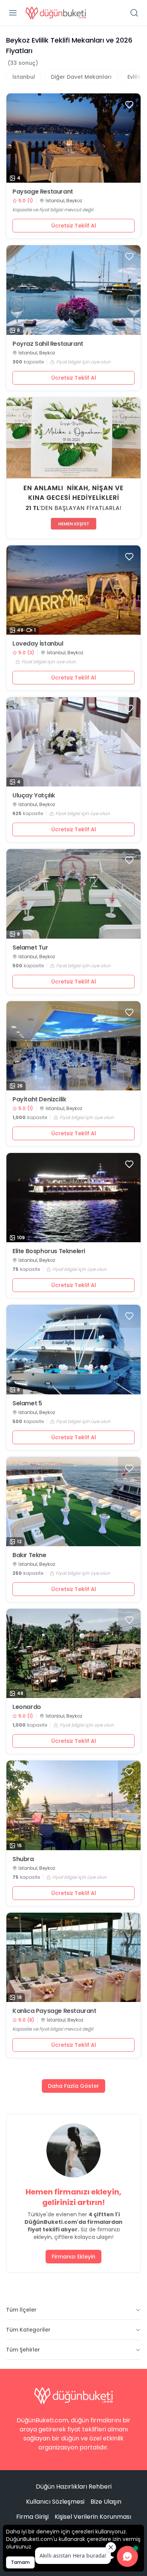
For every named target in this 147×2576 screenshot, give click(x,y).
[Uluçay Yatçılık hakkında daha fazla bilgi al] (73, 742)
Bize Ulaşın (106, 2502)
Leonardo (27, 1707)
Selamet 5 (27, 1403)
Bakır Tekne (29, 1555)
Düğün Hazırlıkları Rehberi (74, 2487)
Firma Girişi (32, 2517)
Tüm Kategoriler (28, 2330)
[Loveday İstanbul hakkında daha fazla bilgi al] (73, 590)
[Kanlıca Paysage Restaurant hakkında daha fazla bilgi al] (73, 1957)
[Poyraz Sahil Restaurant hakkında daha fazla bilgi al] (73, 290)
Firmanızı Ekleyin (73, 2257)
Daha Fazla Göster (73, 2086)
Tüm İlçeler (21, 2310)
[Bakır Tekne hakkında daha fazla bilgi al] (73, 1502)
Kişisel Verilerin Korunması (93, 2517)
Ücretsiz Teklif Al (74, 226)
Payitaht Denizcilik (39, 1099)
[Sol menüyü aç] (13, 13)
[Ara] (134, 13)
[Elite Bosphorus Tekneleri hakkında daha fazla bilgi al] (73, 1198)
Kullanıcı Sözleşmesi (55, 2502)
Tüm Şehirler (23, 2350)
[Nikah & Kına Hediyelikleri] (73, 468)
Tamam (20, 2562)
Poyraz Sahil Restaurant (48, 344)
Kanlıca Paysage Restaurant (54, 2011)
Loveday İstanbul (38, 644)
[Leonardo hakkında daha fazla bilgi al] (73, 1653)
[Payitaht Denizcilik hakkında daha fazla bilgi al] (73, 1046)
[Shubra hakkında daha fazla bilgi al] (73, 1805)
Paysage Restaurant (43, 192)
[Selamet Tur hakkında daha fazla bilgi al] (73, 894)
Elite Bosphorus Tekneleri (49, 1251)
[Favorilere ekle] (129, 105)
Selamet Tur (30, 948)
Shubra (23, 1859)
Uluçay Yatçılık (34, 796)
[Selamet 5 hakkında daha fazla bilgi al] (73, 1349)
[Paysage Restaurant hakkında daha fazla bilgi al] (73, 138)
